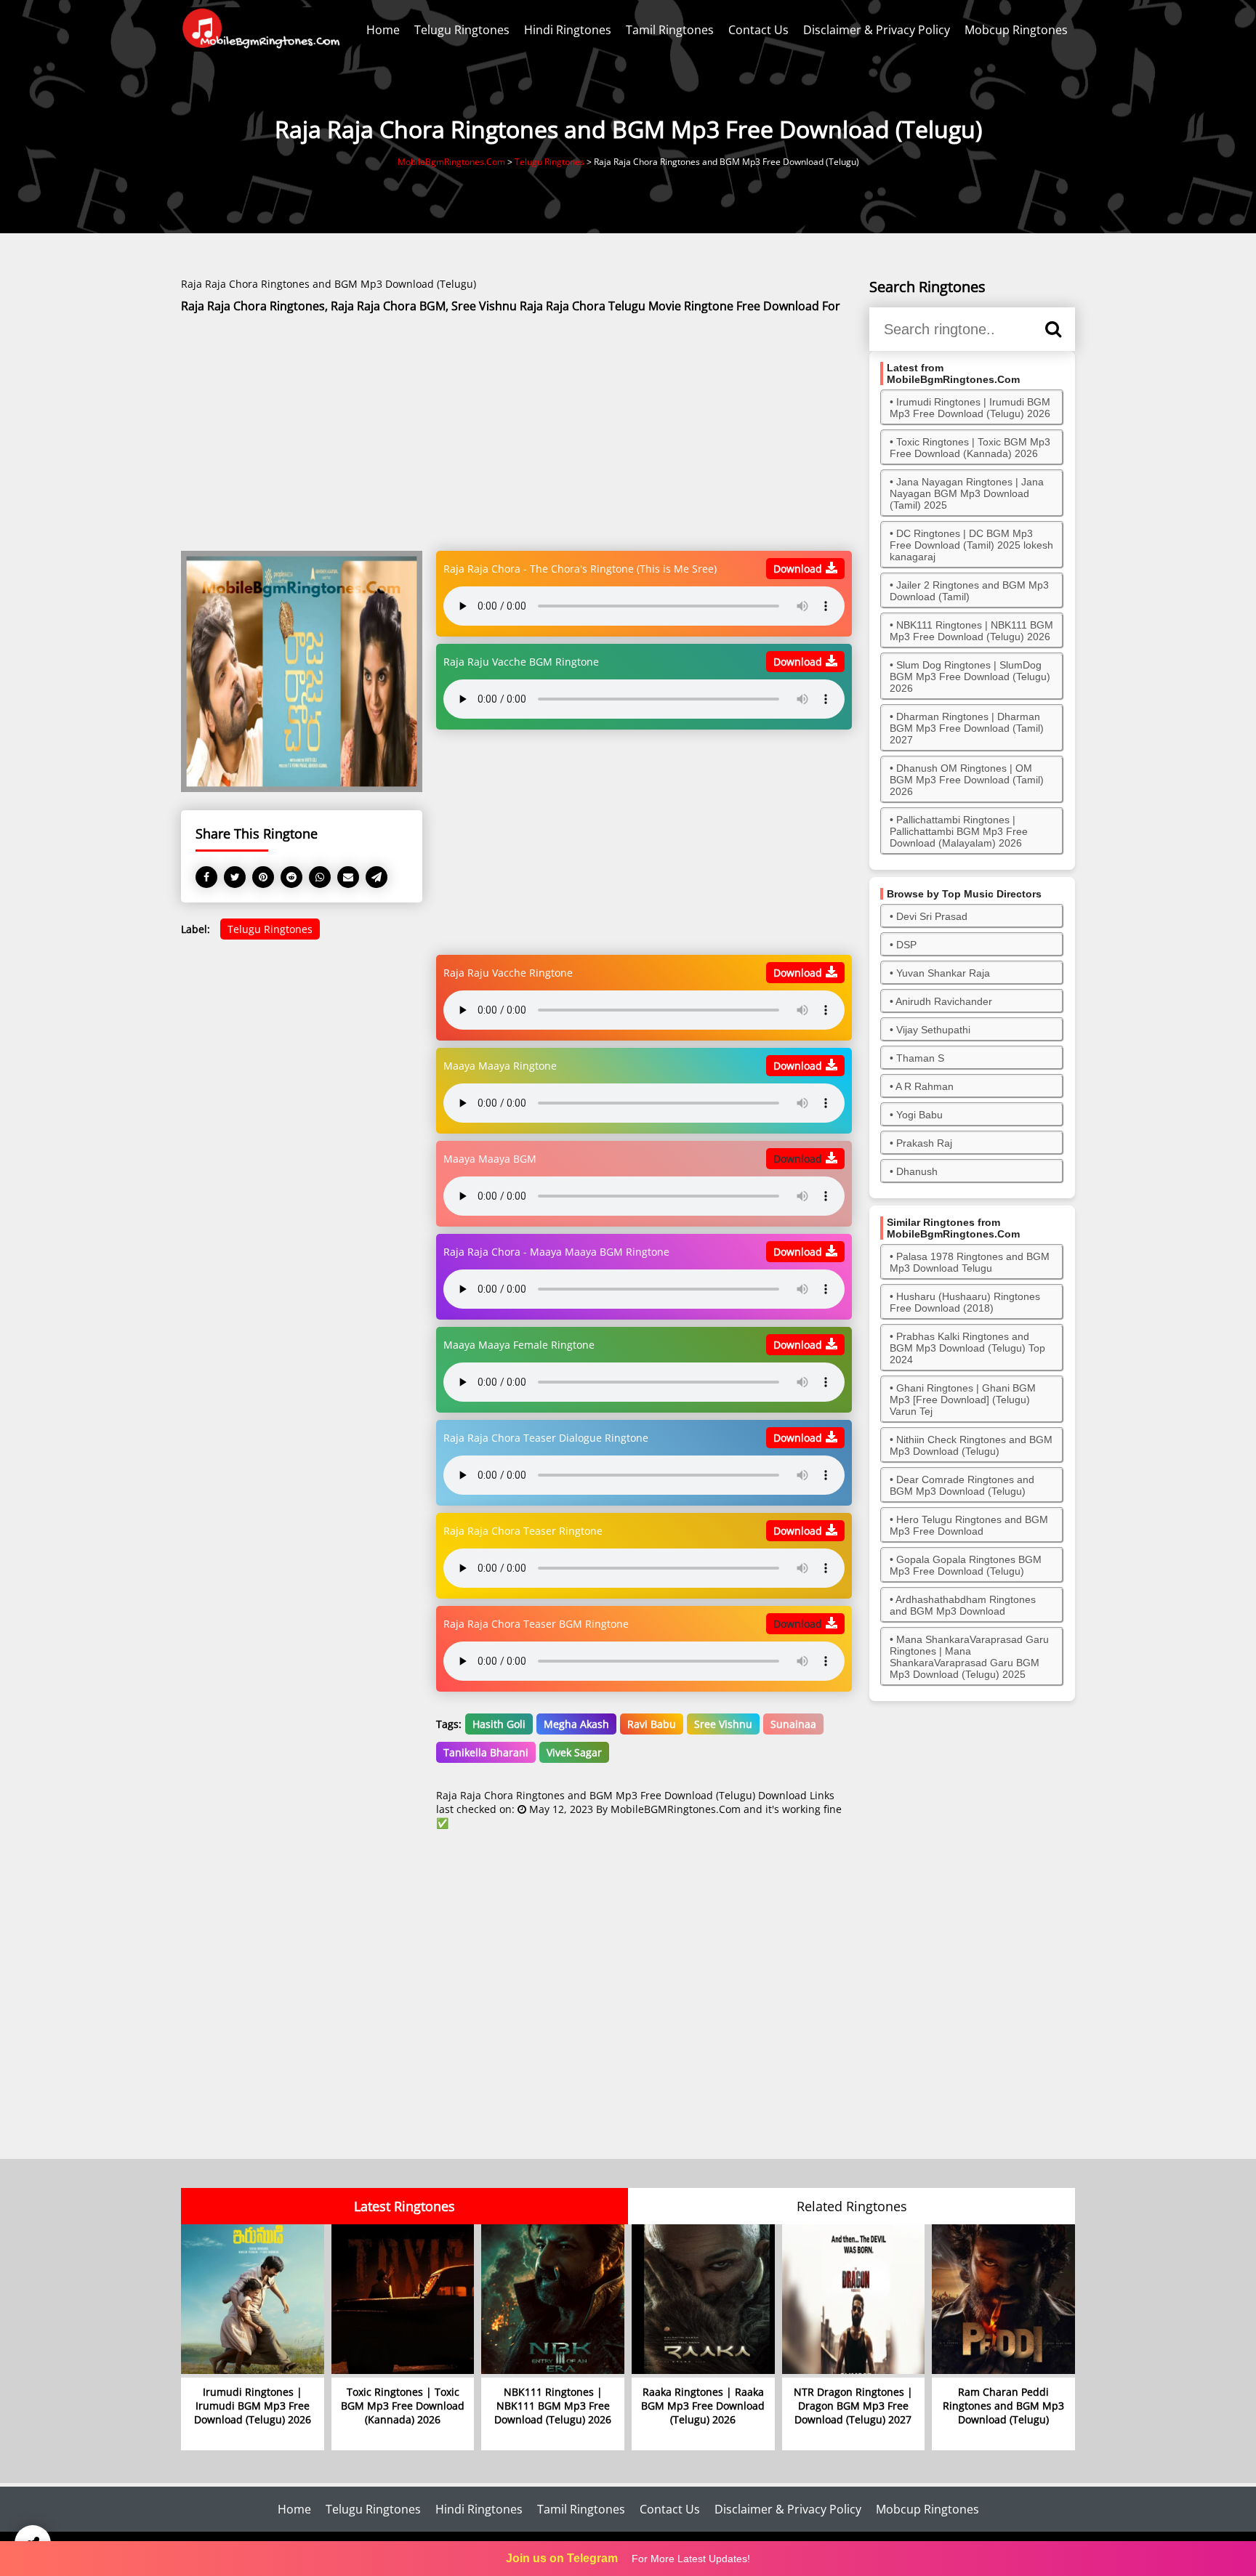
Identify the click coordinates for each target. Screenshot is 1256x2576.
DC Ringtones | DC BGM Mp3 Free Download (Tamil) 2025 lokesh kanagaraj (971, 545)
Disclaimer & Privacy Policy (877, 30)
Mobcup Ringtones (1016, 30)
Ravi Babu (652, 1724)
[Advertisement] (516, 433)
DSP (906, 945)
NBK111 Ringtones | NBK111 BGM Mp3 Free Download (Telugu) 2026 (971, 631)
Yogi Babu (919, 1115)
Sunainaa (793, 1724)
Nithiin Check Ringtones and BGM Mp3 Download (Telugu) (971, 1445)
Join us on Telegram (562, 2558)
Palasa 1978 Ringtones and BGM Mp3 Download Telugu (970, 1262)
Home (383, 30)
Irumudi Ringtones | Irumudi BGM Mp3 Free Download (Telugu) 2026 (970, 408)
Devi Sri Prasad (932, 916)
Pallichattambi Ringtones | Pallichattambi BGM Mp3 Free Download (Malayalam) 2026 (959, 831)
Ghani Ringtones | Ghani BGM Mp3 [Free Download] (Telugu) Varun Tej (963, 1400)
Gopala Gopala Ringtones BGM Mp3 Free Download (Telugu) (966, 1565)
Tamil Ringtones (670, 30)
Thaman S (920, 1058)
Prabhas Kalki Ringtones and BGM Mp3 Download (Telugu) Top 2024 (967, 1348)
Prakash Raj (924, 1143)
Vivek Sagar (574, 1752)
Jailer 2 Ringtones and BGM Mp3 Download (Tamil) (969, 591)
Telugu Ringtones (462, 30)
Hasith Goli (499, 1724)
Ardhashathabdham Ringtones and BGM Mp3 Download (963, 1605)
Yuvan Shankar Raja (943, 973)
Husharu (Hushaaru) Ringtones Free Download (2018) (965, 1302)
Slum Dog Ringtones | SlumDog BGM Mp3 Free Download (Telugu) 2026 (970, 677)
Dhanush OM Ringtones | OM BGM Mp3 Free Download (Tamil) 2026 (967, 780)
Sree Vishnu (723, 1724)
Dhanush (917, 1171)
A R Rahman (925, 1086)
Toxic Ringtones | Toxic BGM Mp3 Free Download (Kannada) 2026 (970, 448)
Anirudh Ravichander (944, 1001)
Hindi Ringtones (568, 30)
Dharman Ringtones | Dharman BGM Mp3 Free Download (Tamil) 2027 (967, 728)
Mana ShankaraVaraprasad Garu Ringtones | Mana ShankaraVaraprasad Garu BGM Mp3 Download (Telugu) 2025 (969, 1657)
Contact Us (758, 30)
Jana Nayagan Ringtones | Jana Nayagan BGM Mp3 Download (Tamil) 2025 (967, 493)
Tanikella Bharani (486, 1752)
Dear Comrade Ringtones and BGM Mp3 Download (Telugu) (962, 1485)
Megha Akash (576, 1724)
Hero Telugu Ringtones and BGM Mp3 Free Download (969, 1525)
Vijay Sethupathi (933, 1030)
